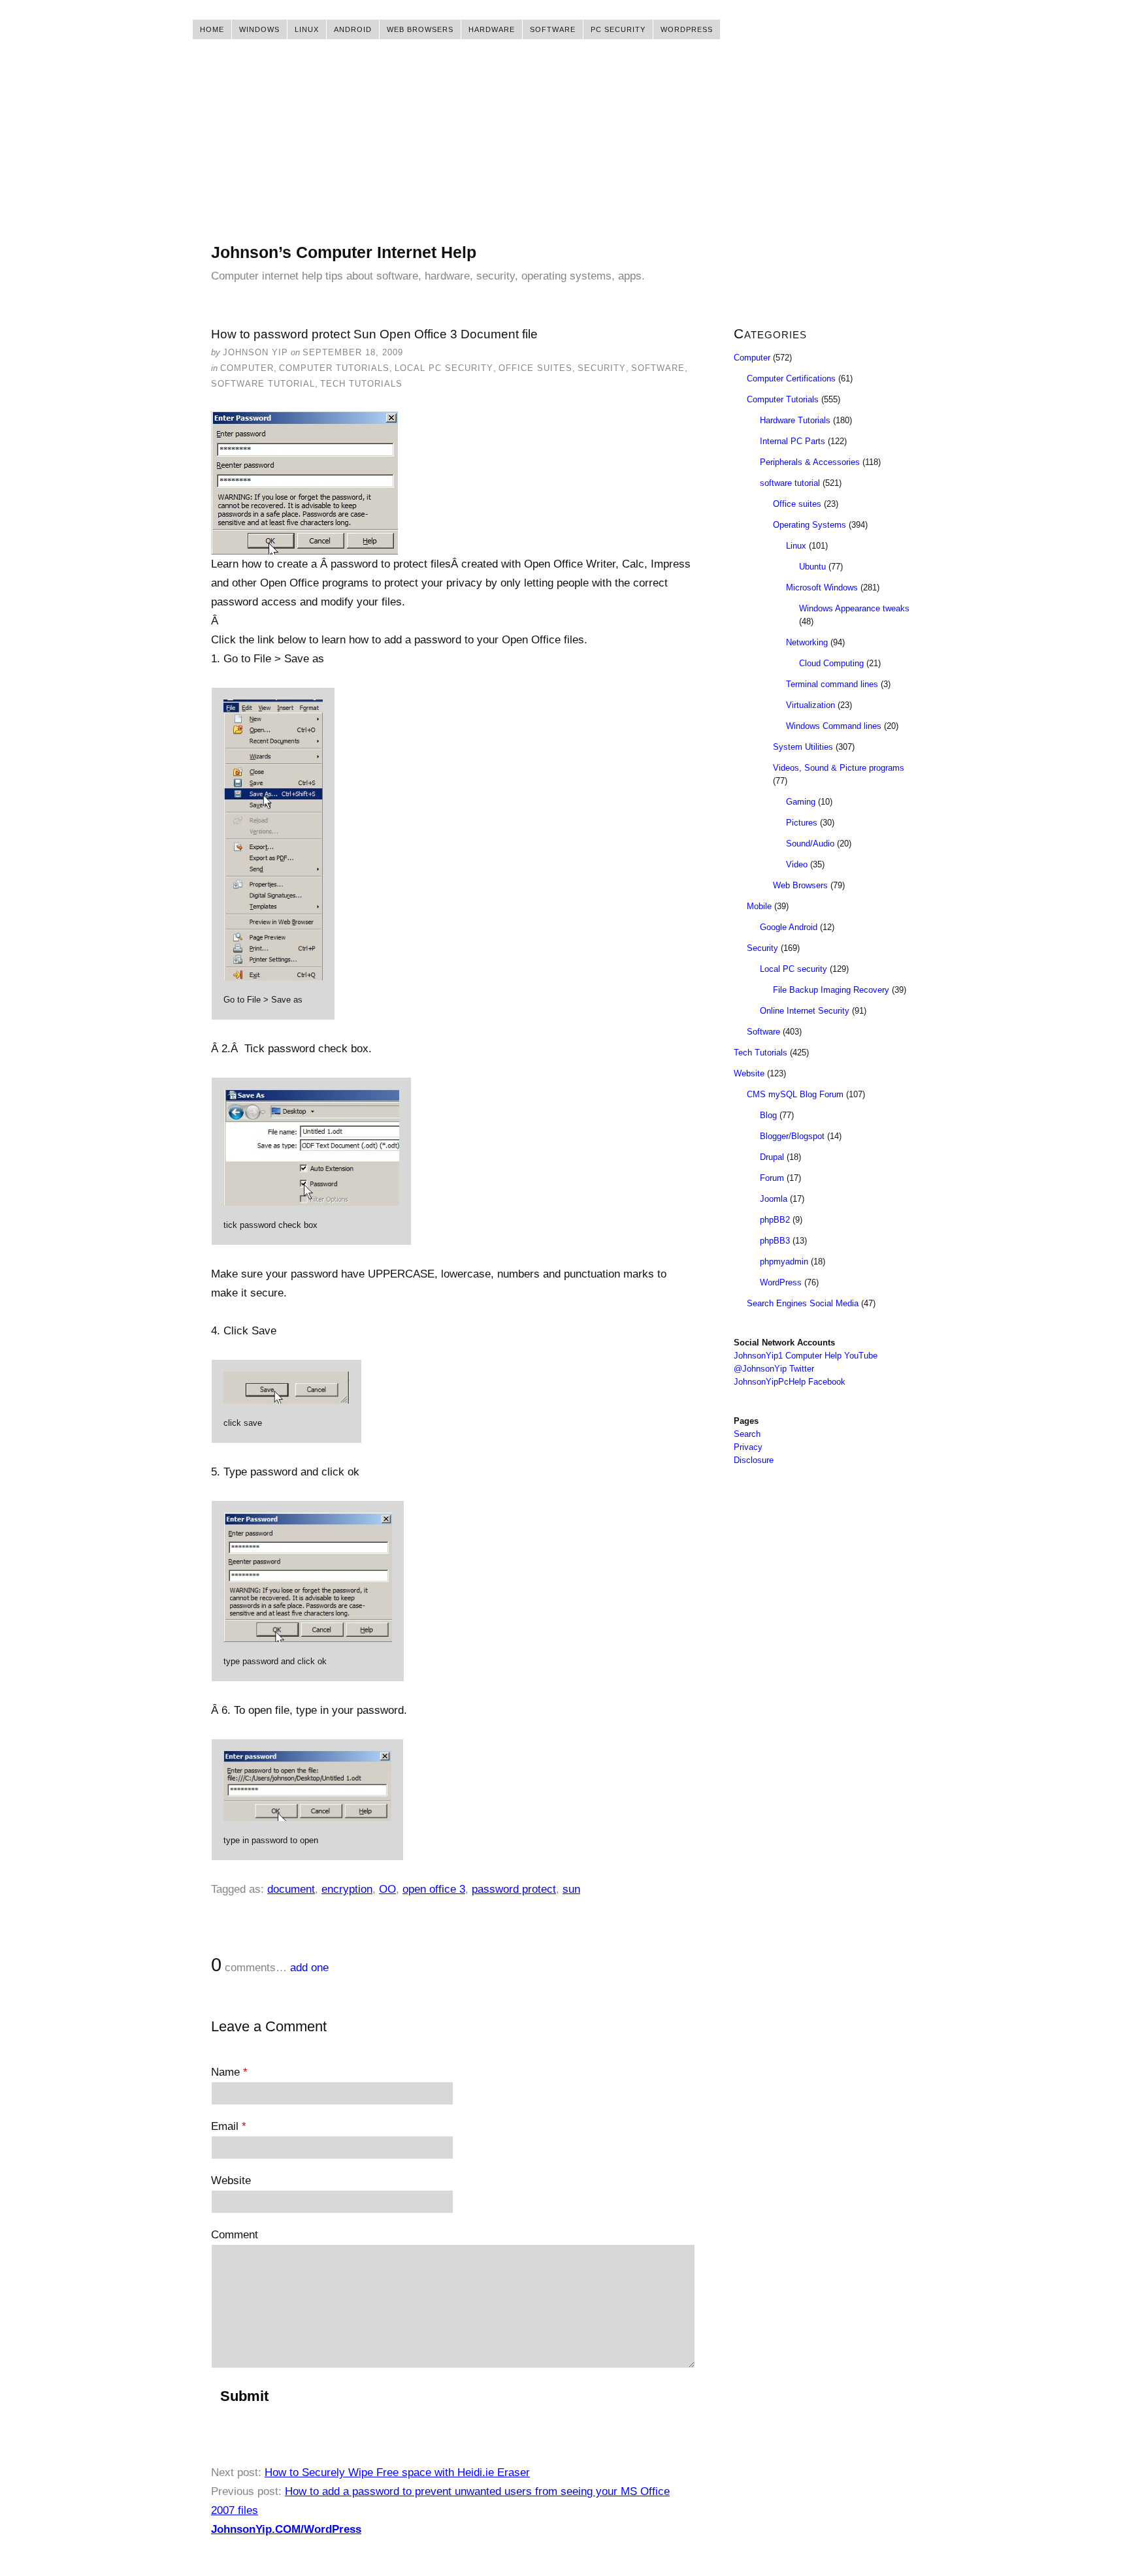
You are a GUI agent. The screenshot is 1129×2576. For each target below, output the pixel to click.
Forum (772, 1178)
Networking (807, 642)
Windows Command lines (834, 726)
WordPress (687, 29)
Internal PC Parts (793, 441)
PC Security (618, 29)
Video (797, 864)
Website (231, 2181)
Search (747, 1434)
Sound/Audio (810, 844)
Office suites (535, 368)
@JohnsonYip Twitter (774, 1369)
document (291, 1889)
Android (353, 29)
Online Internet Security (805, 1011)
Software (553, 29)
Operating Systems (810, 525)
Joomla (774, 1199)
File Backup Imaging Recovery (831, 990)
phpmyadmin (784, 1262)
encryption (347, 1889)
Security (602, 368)
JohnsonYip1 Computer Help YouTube (806, 1356)
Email (229, 2126)
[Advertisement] (564, 150)
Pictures (802, 823)
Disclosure (754, 1460)
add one (309, 1968)
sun (571, 1889)
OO (387, 1889)
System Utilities (803, 747)
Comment (235, 2235)
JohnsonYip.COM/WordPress (286, 2529)
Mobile (759, 906)
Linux (307, 29)
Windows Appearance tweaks (854, 608)
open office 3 (434, 1889)
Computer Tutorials (334, 368)
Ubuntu (812, 567)
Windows (259, 29)
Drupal (772, 1157)
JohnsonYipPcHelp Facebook (790, 1382)
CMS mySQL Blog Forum (795, 1094)
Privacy (748, 1447)
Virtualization (810, 705)
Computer (247, 368)
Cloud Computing (831, 663)
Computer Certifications (791, 378)
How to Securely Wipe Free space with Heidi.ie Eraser (397, 2472)
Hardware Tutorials (795, 420)
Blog (768, 1115)
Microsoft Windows (822, 588)
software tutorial (263, 384)
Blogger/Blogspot (792, 1136)
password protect (514, 1889)
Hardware (492, 29)
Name (229, 2072)
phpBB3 (775, 1241)
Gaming (801, 802)
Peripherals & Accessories (810, 462)
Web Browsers (420, 29)
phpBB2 (775, 1220)
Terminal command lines (832, 684)
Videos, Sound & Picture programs (839, 768)
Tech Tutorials (361, 384)
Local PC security (444, 368)
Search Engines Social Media (803, 1303)
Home (212, 29)
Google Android (789, 927)
